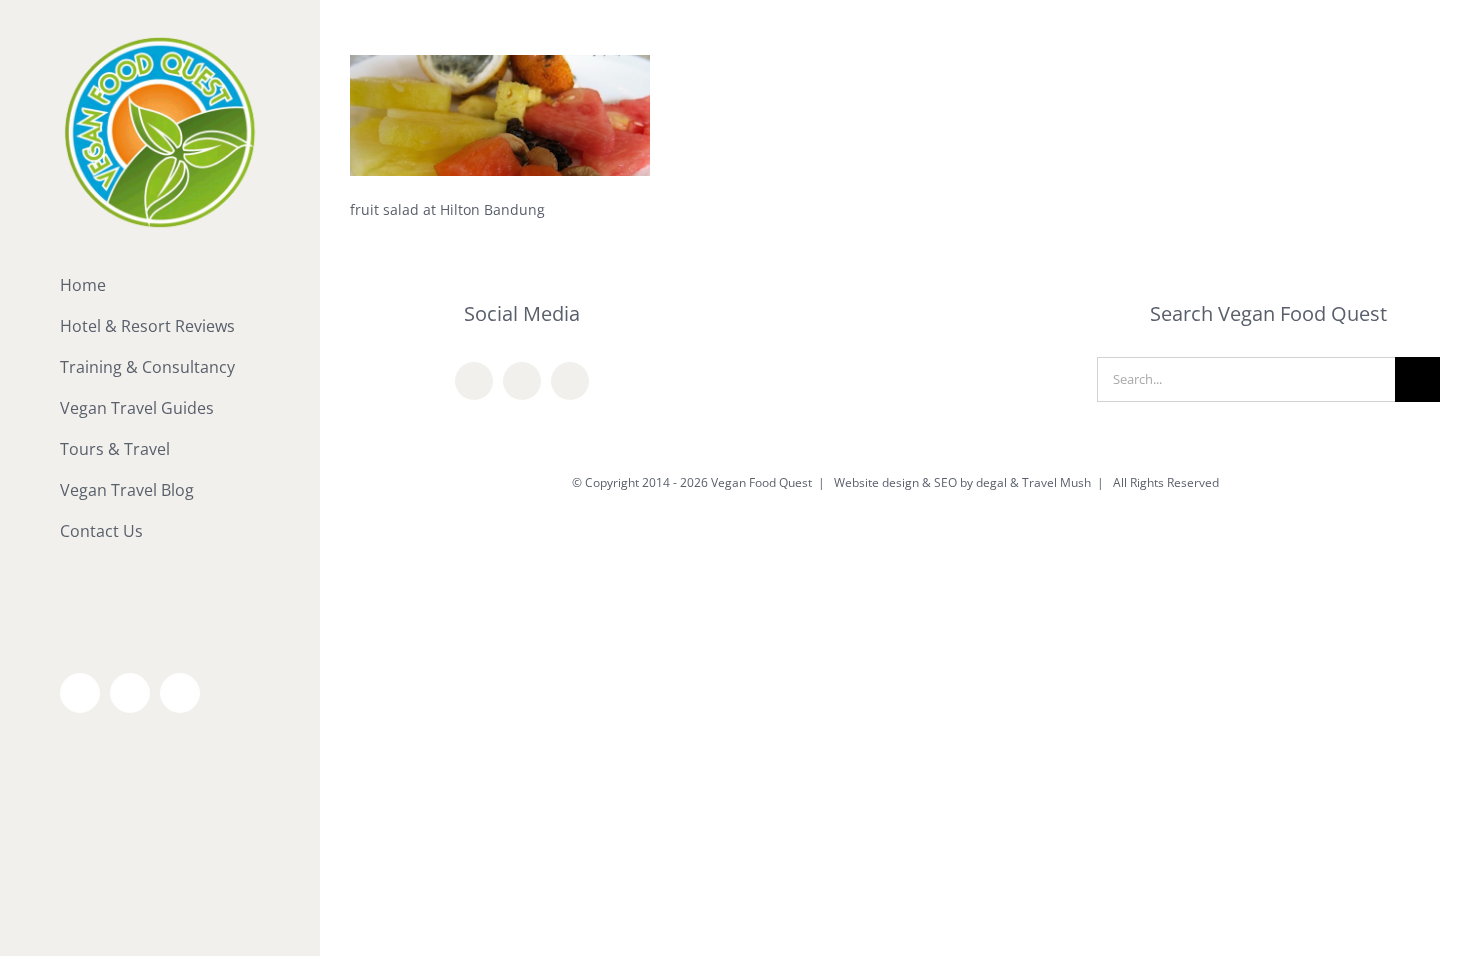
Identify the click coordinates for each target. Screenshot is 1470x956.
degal (991, 482)
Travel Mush (1056, 482)
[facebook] (474, 381)
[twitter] (522, 381)
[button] (160, 572)
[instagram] (570, 381)
